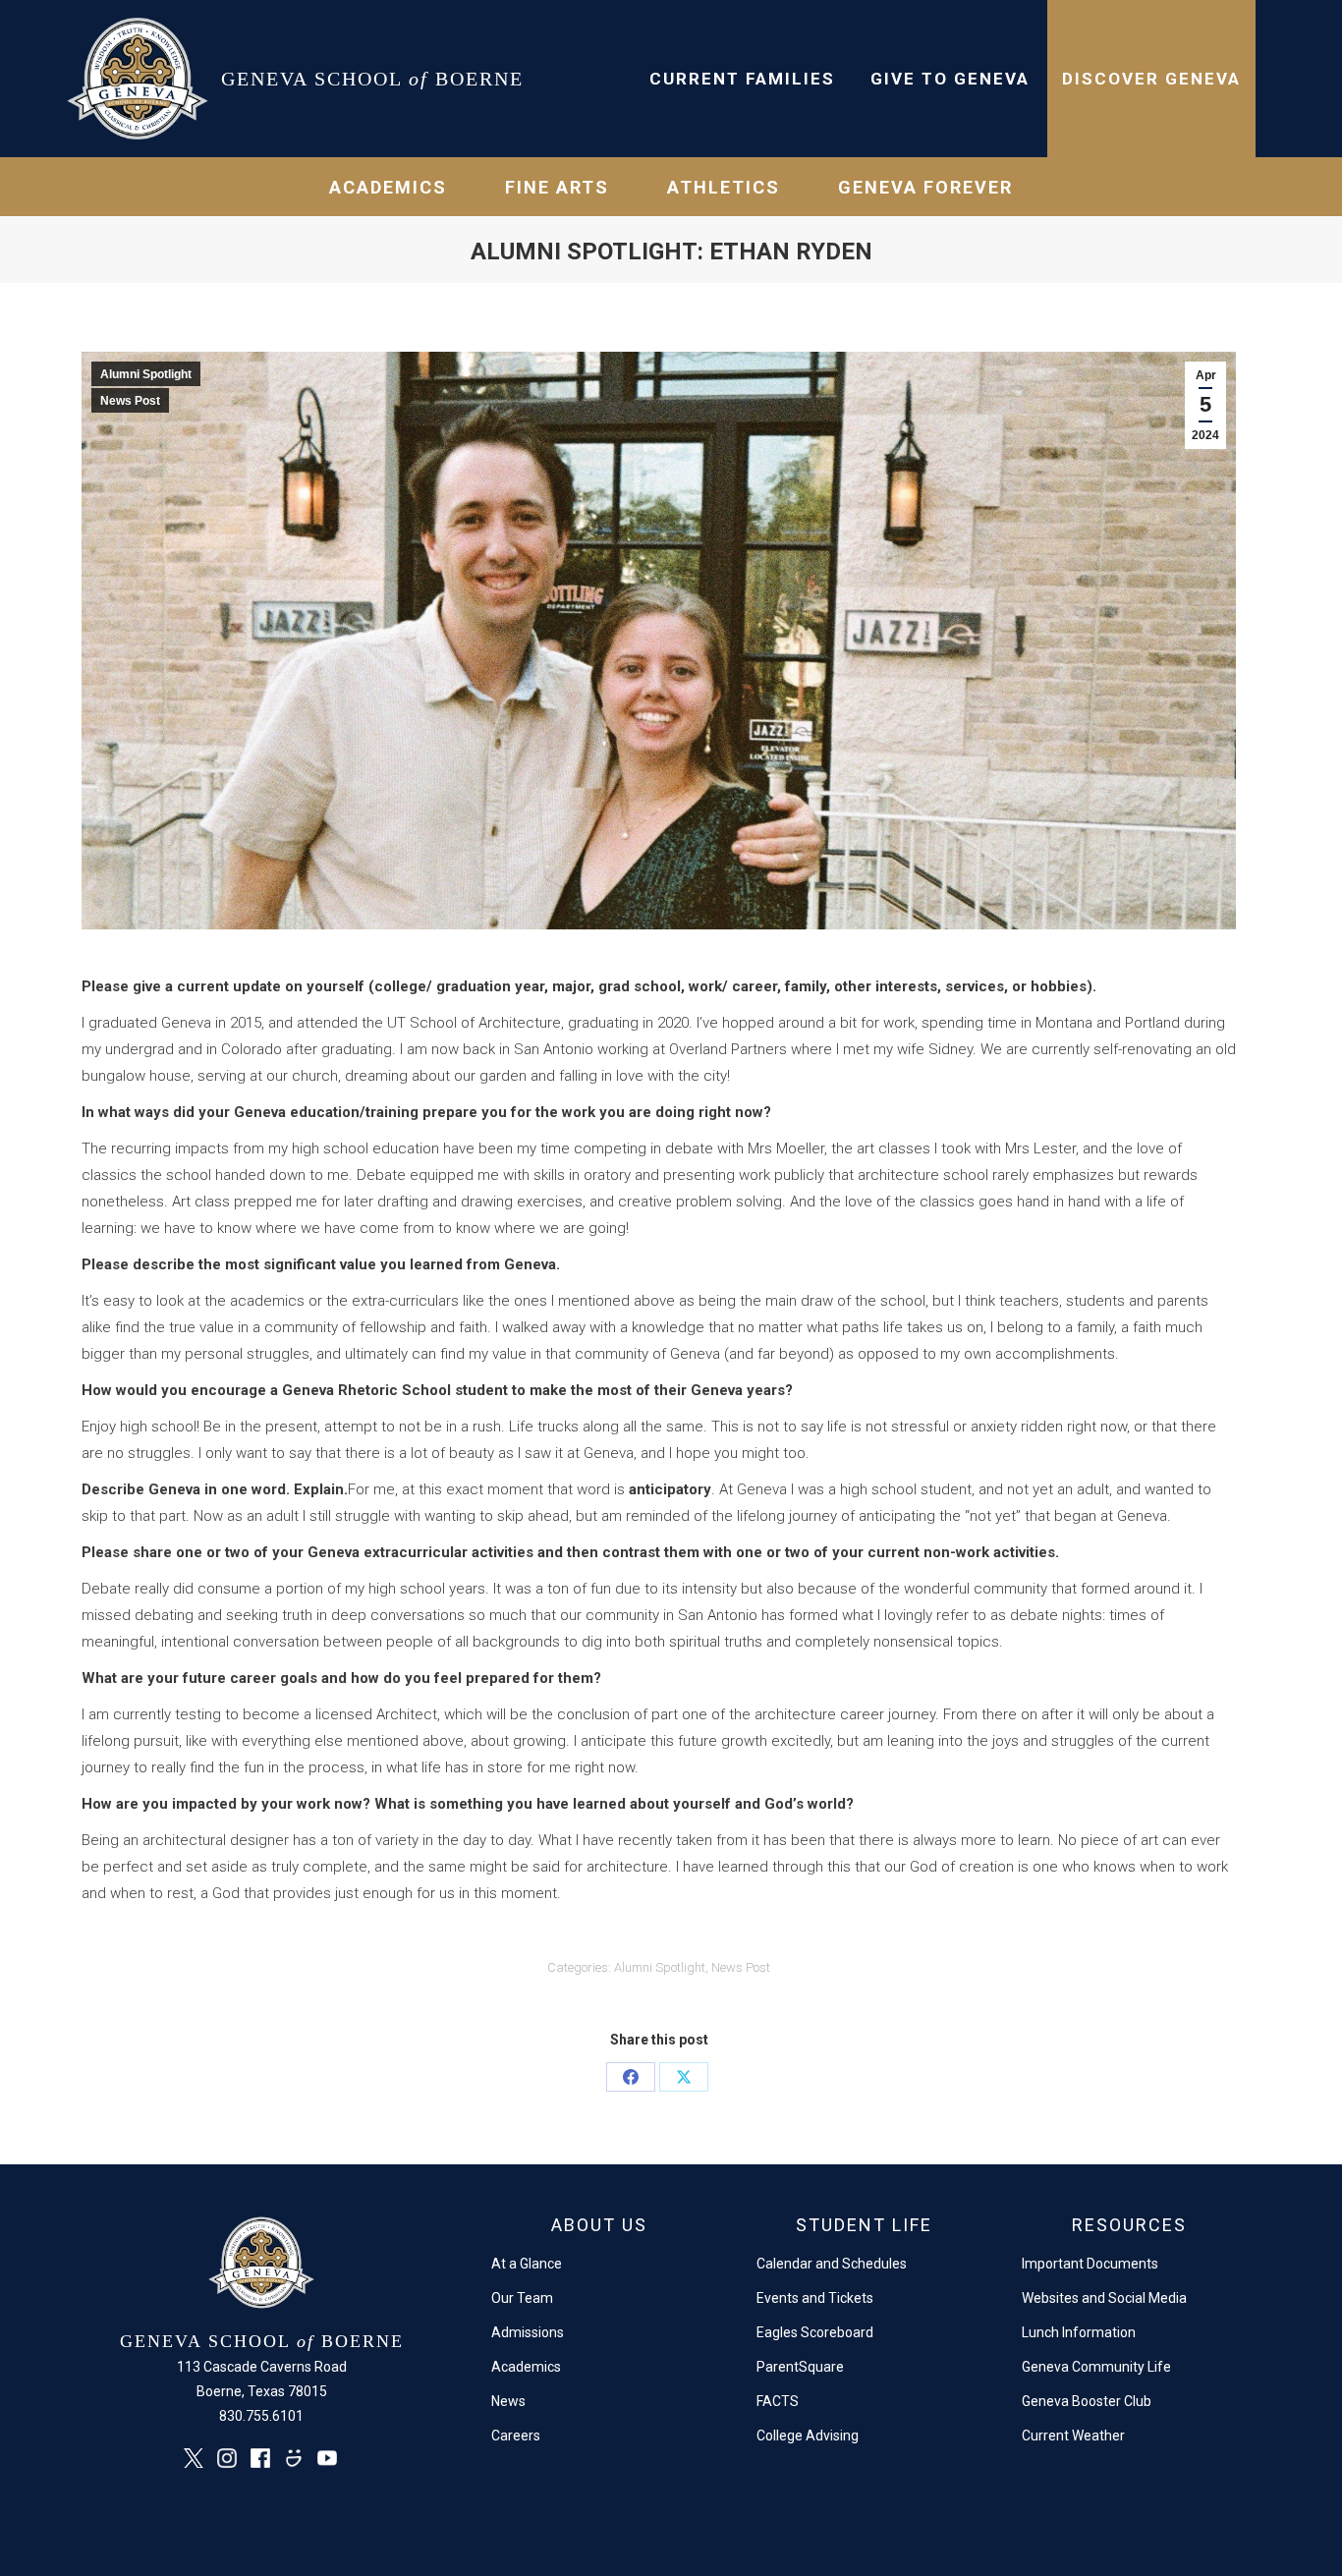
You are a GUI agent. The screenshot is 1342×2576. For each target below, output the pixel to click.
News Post (130, 401)
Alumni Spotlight (146, 374)
